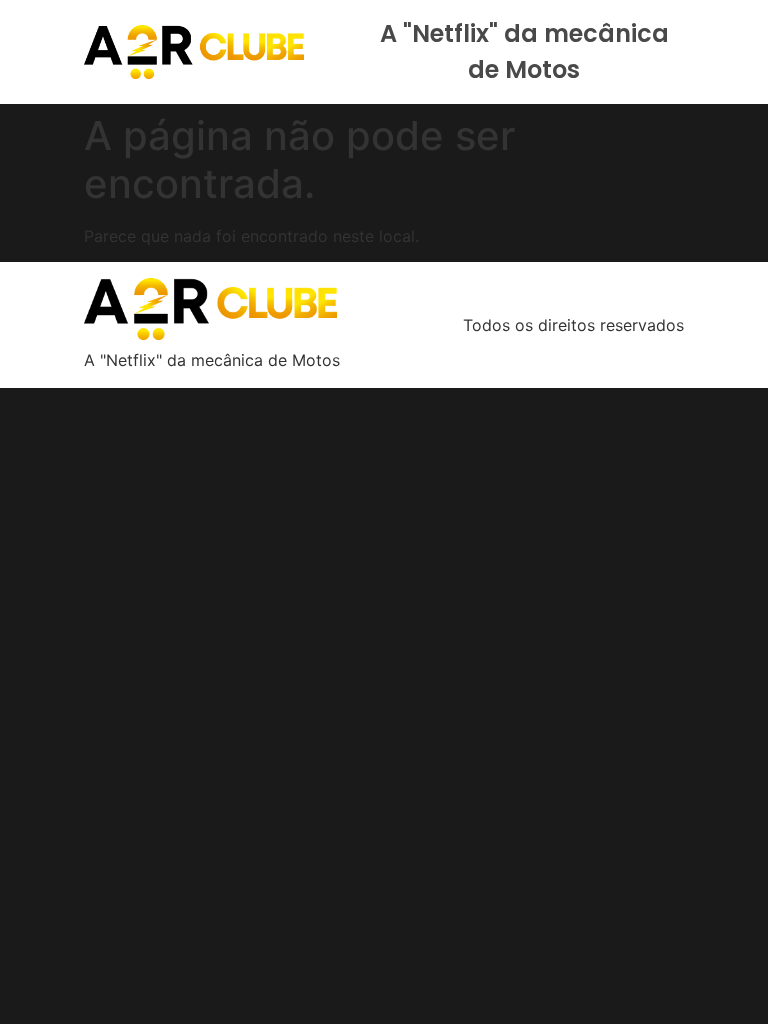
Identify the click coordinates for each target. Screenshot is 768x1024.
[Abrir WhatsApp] (718, 973)
